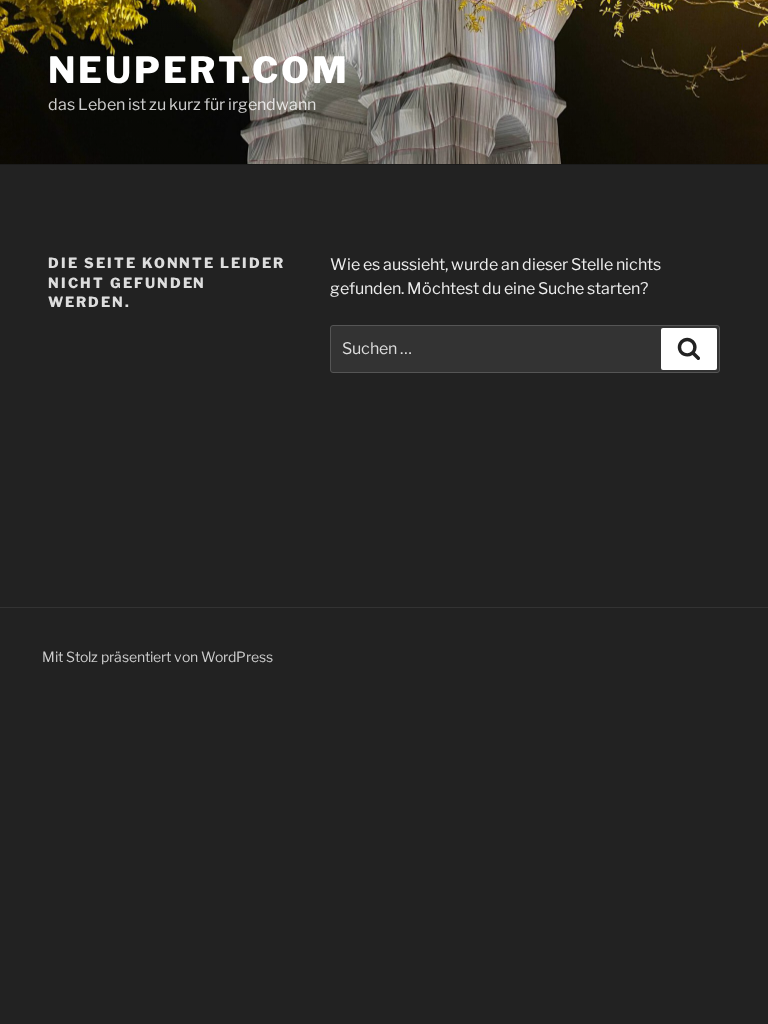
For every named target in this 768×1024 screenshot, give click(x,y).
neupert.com (199, 70)
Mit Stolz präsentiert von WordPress (157, 656)
